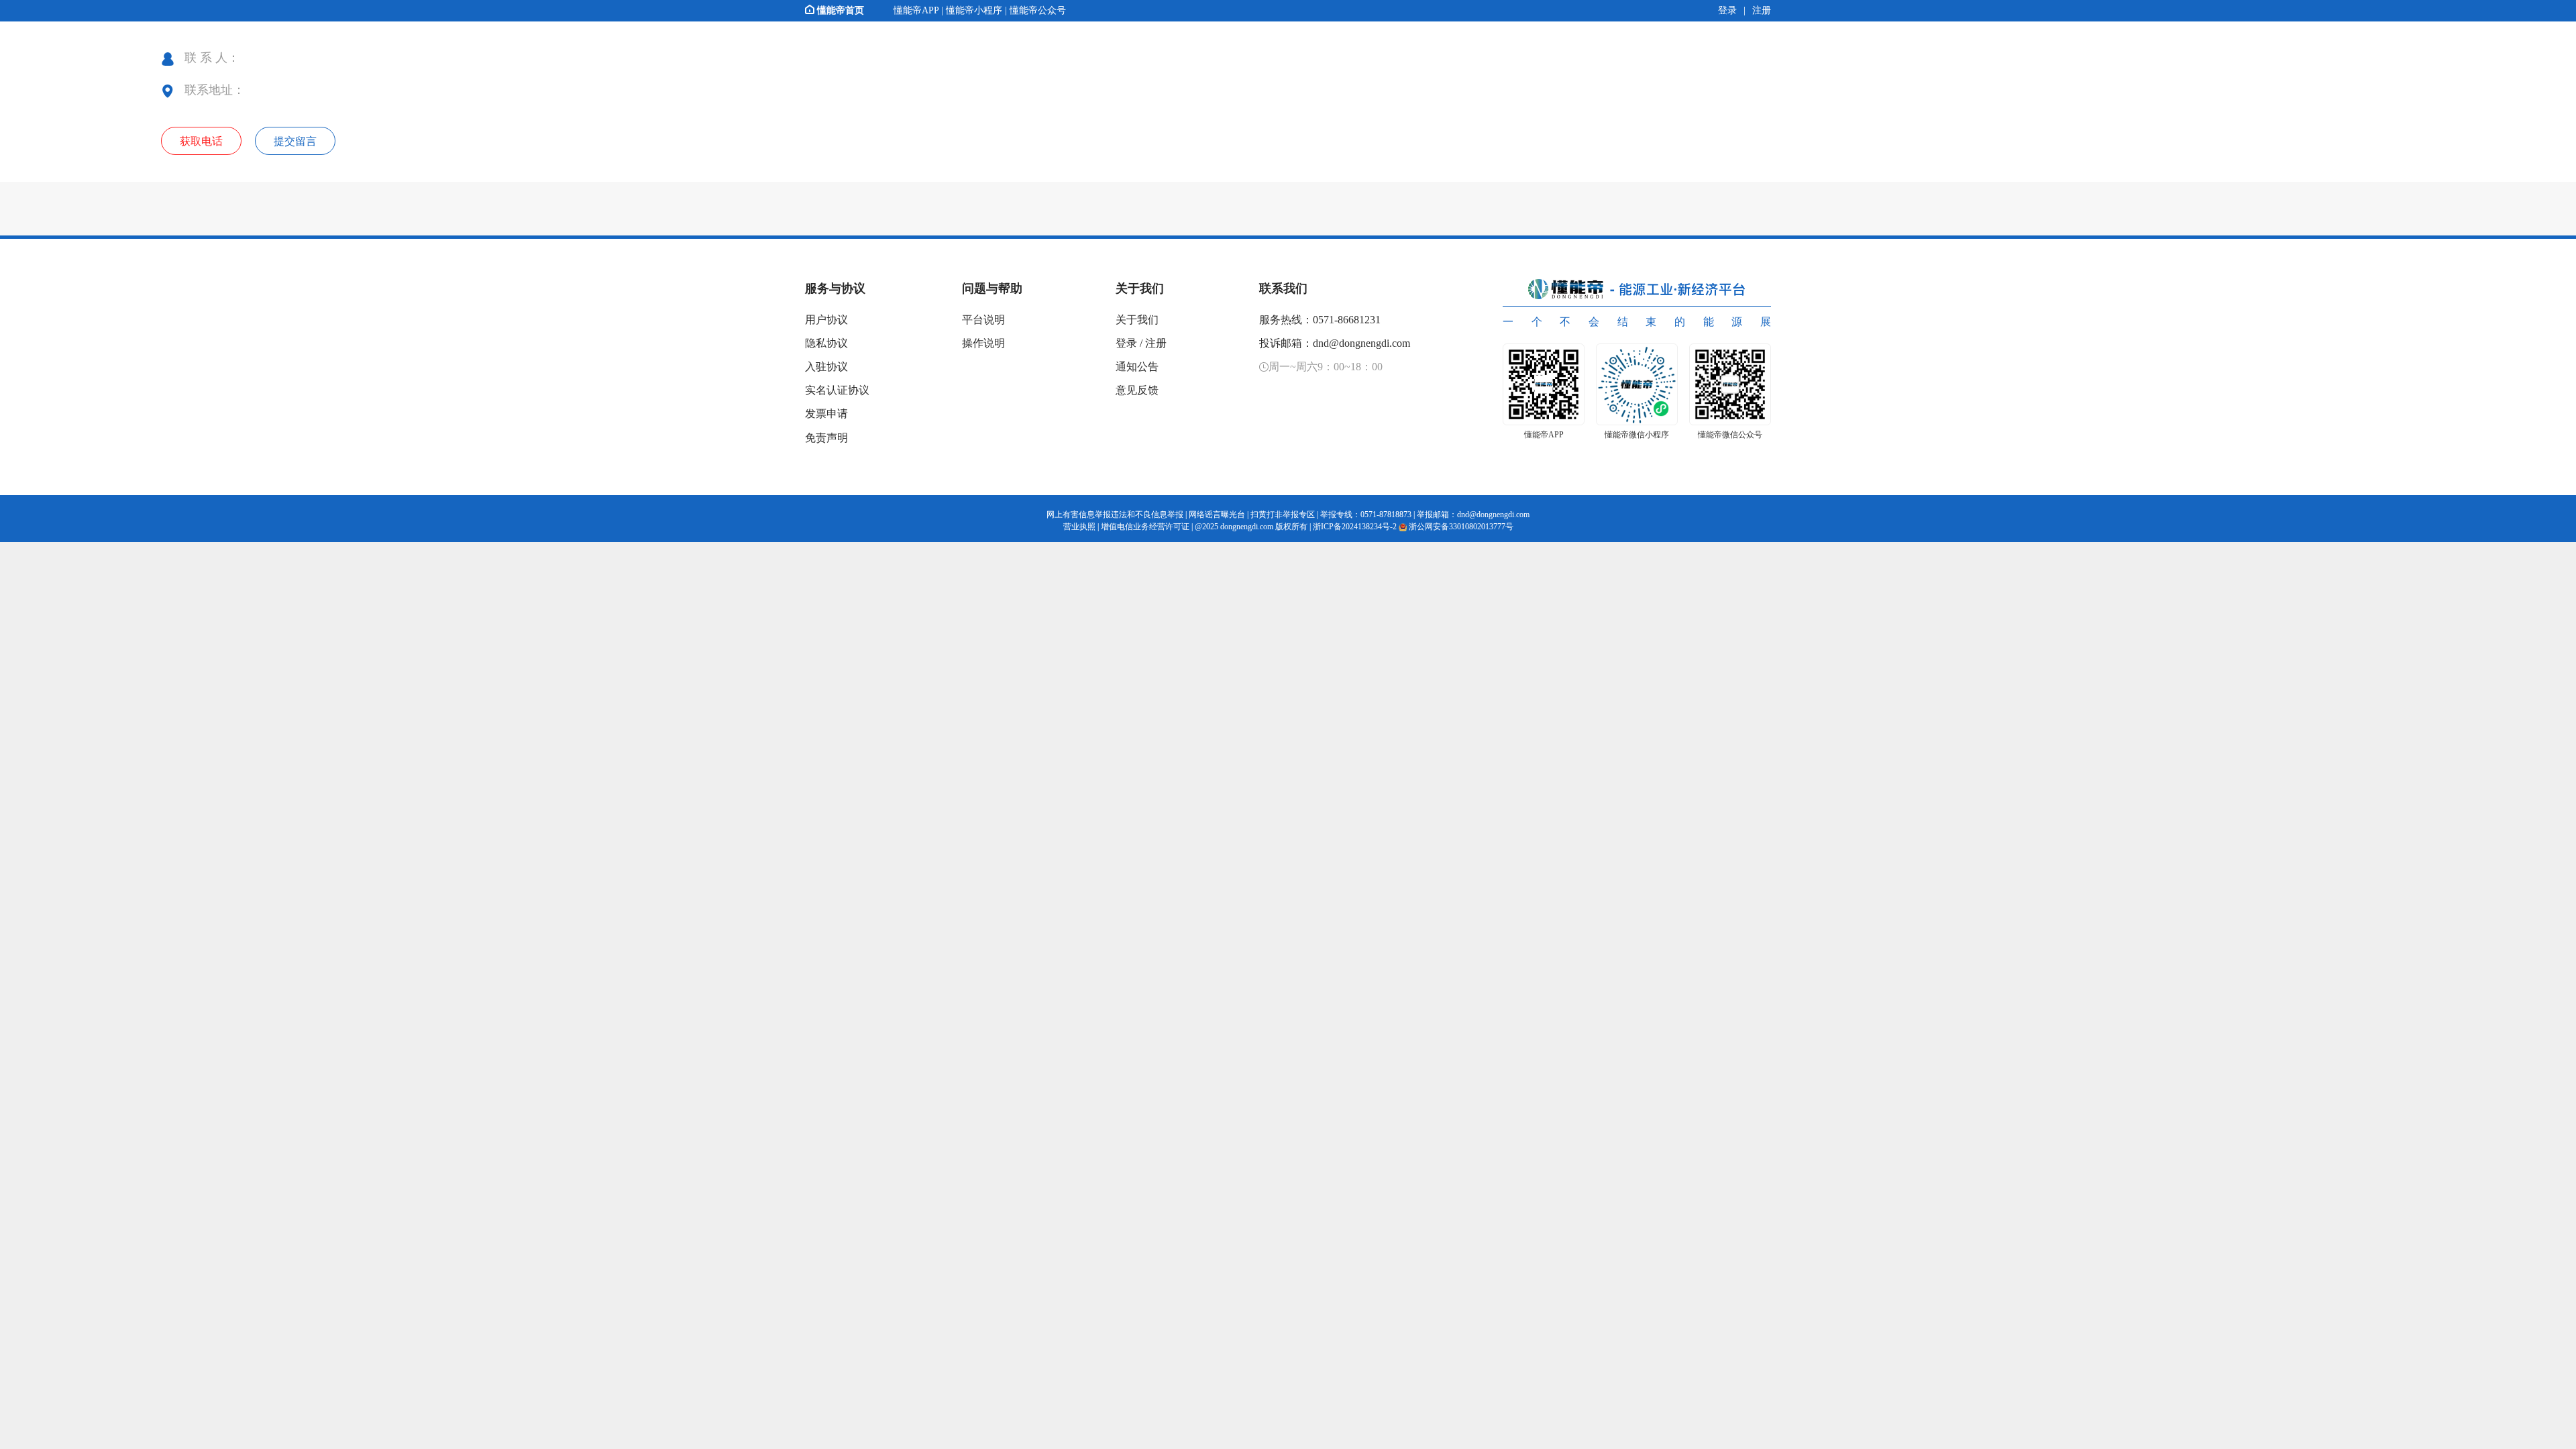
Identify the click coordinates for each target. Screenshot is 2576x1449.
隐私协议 (826, 343)
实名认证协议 (837, 390)
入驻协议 (826, 367)
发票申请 (826, 414)
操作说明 (983, 343)
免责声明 (826, 438)
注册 (1156, 343)
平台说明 (983, 320)
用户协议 (826, 320)
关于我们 (1137, 320)
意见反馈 (1137, 390)
